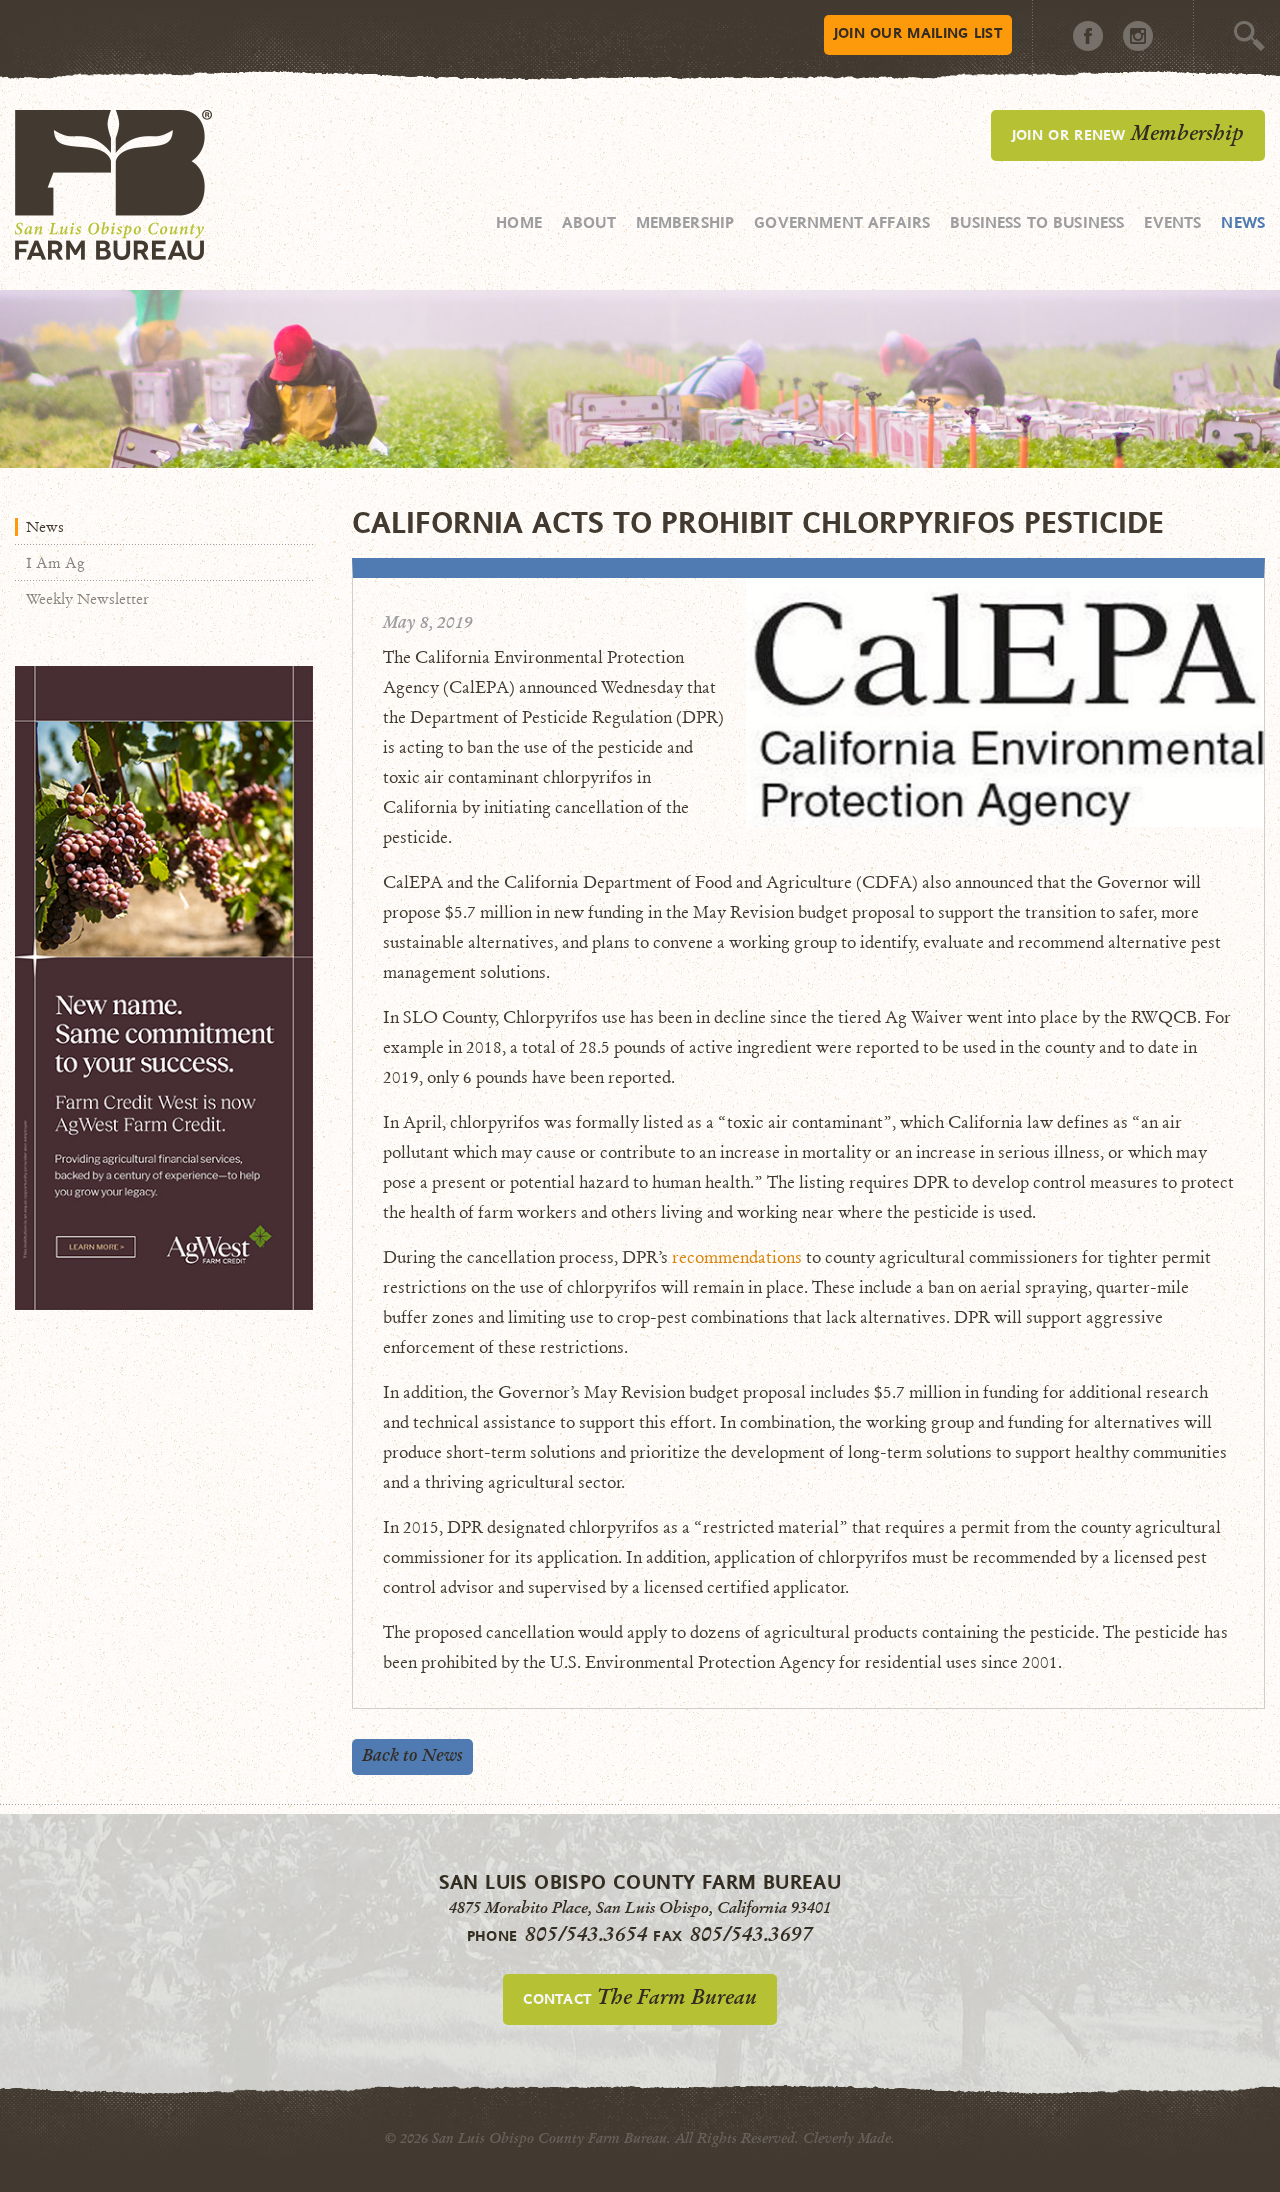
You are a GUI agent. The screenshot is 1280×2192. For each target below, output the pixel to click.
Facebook (1088, 36)
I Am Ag (55, 563)
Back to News (412, 1755)
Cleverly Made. (849, 2138)
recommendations (737, 1257)
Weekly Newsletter (87, 599)
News (1243, 222)
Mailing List (918, 32)
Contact (639, 1997)
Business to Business (1037, 222)
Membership (685, 222)
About (589, 222)
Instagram (1138, 36)
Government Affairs (842, 222)
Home (519, 222)
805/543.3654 (586, 1934)
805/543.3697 (751, 1934)
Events (1172, 222)
